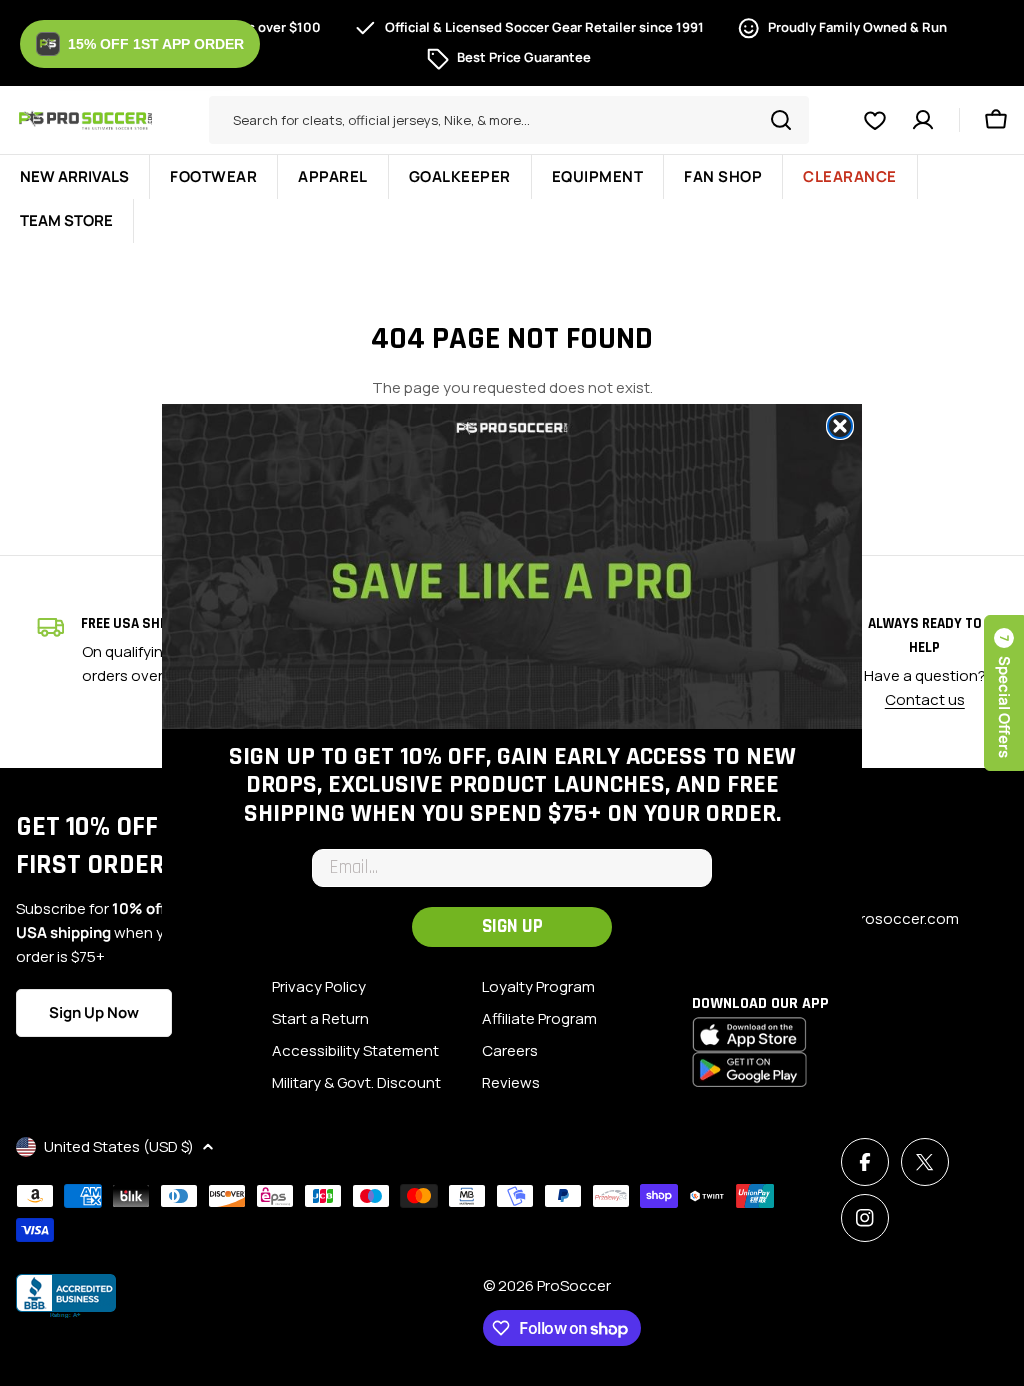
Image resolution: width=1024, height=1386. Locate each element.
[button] (140, 44)
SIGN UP (512, 926)
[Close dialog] (840, 426)
